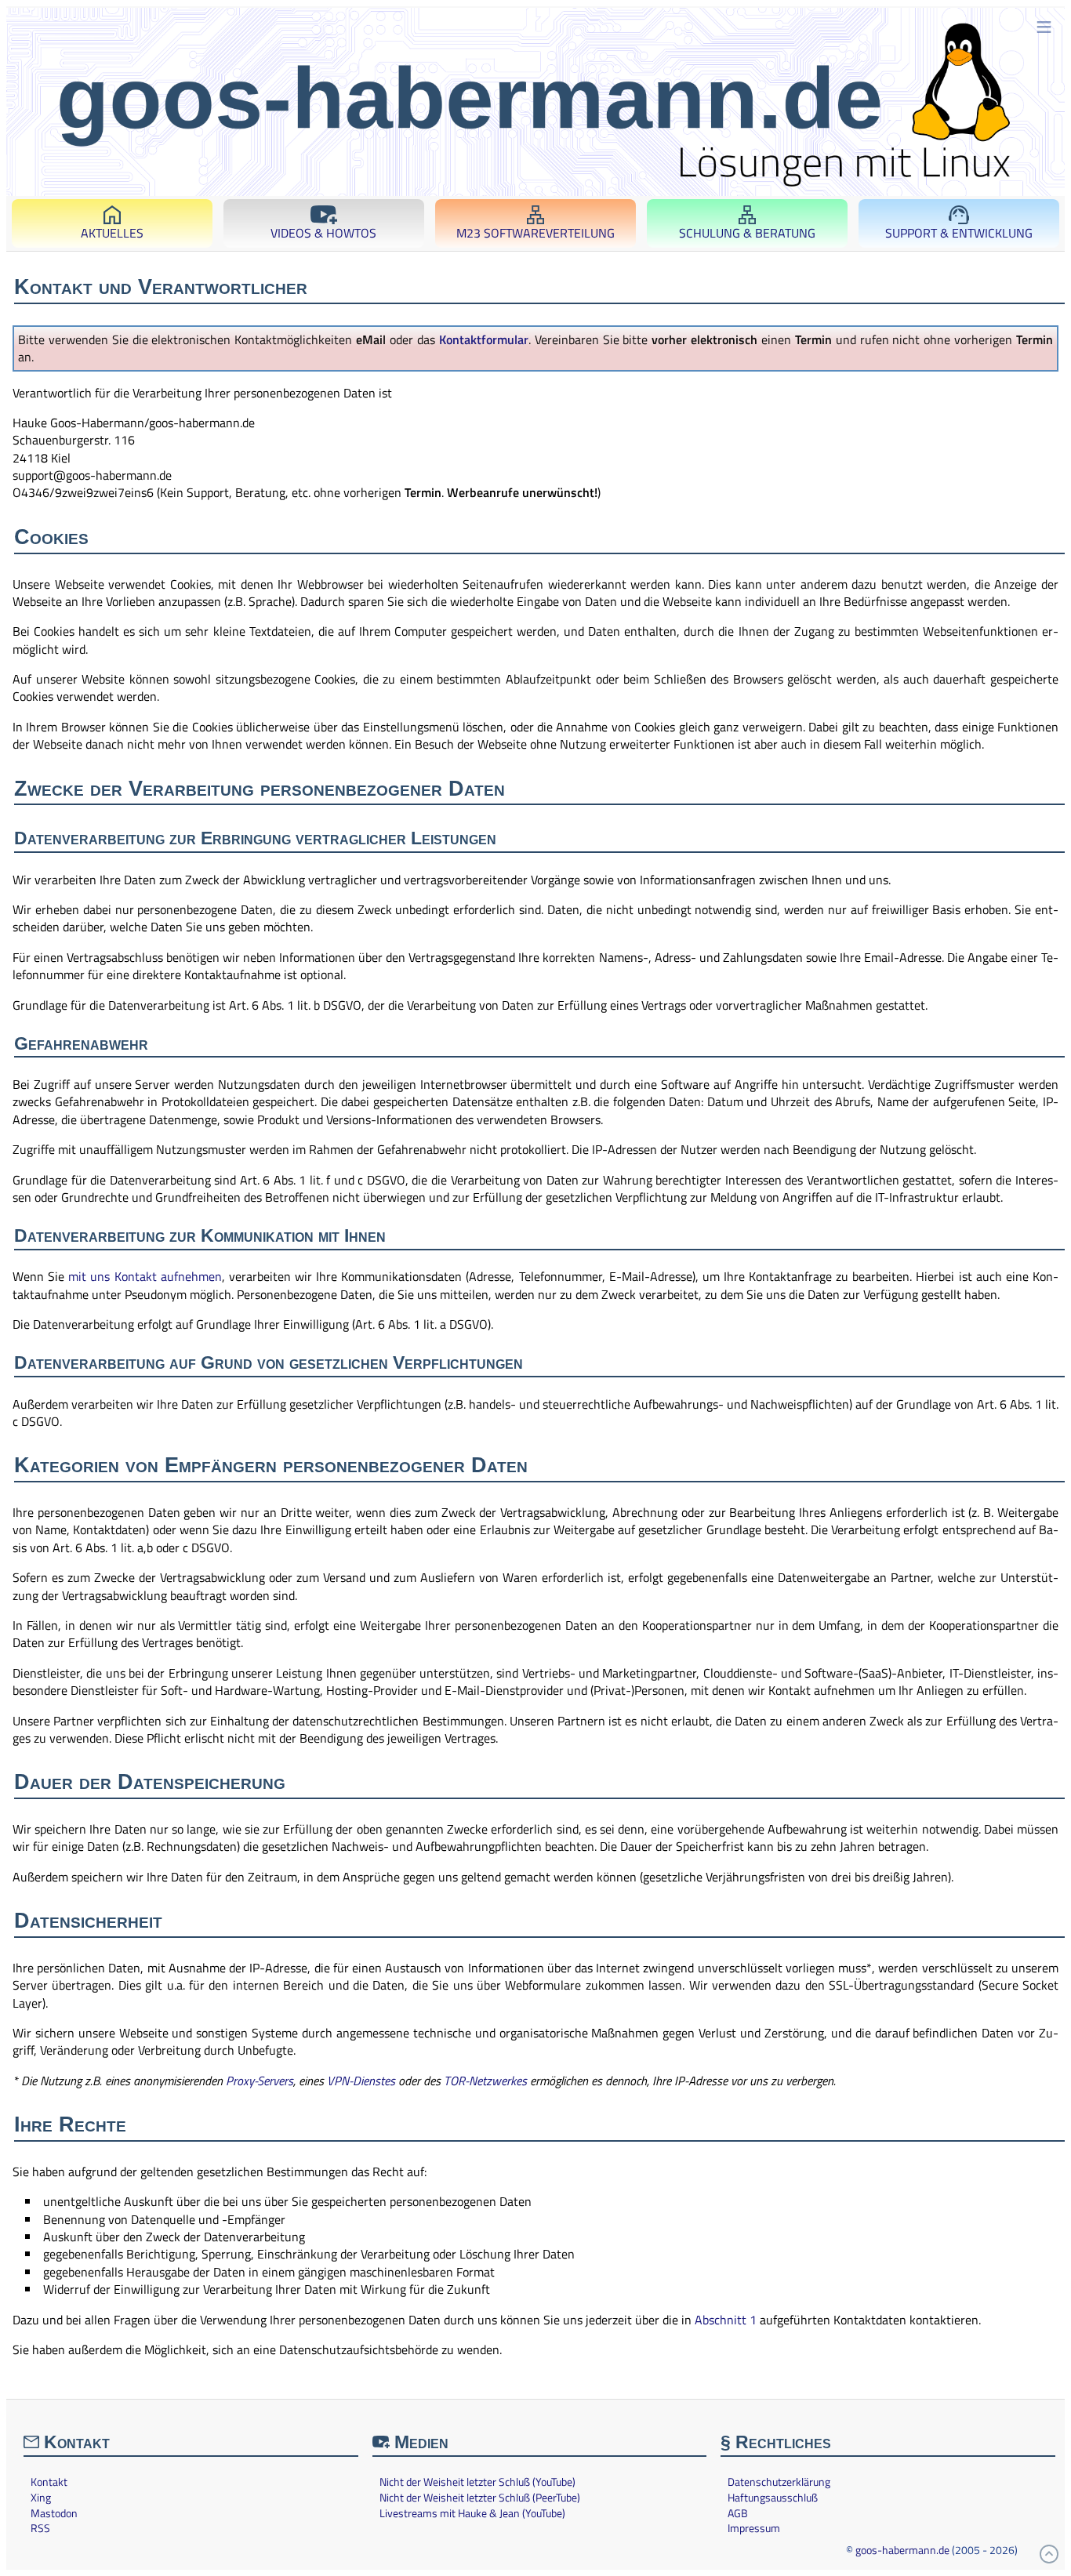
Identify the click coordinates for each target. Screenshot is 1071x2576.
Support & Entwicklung (959, 233)
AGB (738, 2513)
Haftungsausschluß (773, 2498)
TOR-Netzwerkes (485, 2081)
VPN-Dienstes (361, 2081)
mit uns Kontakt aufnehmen (145, 1276)
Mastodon (54, 2513)
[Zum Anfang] (1049, 2554)
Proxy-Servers (260, 2081)
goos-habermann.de (902, 2550)
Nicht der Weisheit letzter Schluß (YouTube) (477, 2482)
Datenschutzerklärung (779, 2482)
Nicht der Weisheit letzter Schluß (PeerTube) (480, 2498)
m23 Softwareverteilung (535, 233)
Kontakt (49, 2482)
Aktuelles (112, 233)
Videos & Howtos (323, 233)
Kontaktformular (484, 339)
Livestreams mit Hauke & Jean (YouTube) (472, 2513)
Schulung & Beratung (747, 233)
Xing (41, 2498)
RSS (40, 2528)
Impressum (754, 2528)
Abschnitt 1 (726, 2320)
